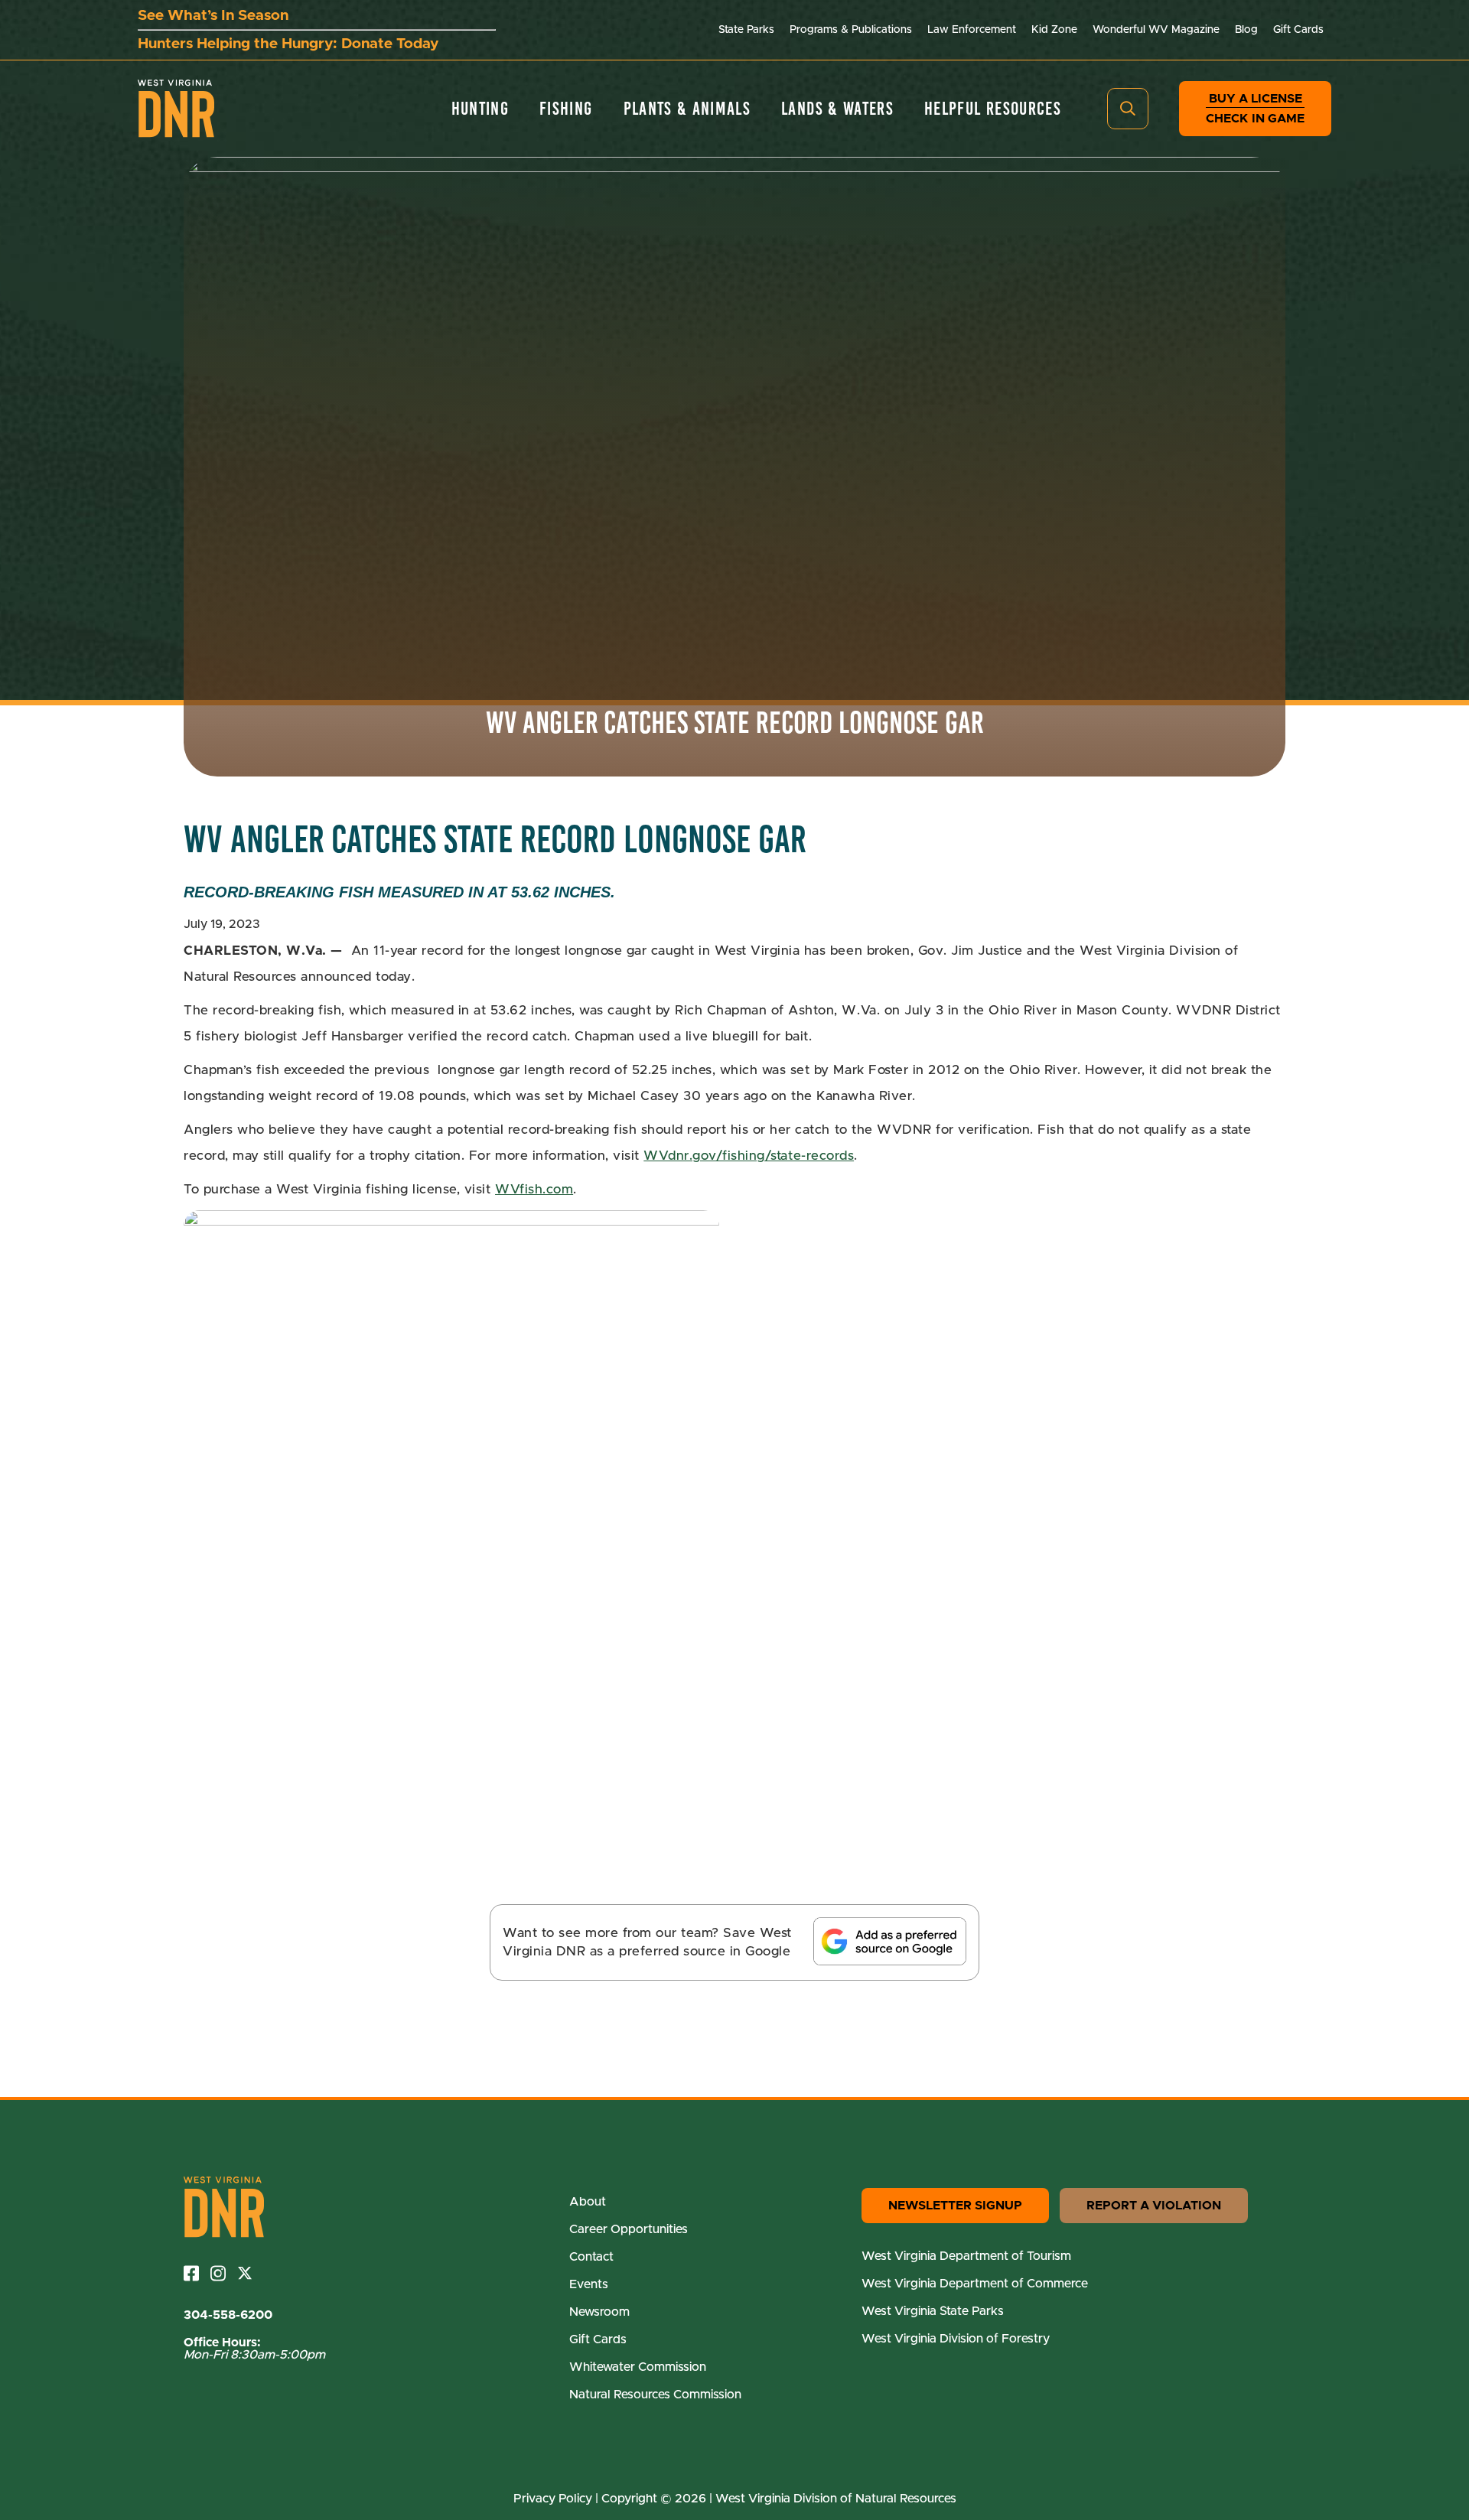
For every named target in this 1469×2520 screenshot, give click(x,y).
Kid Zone (1054, 30)
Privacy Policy (553, 2499)
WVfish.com (534, 1189)
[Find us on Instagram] (224, 2273)
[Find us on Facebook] (197, 2273)
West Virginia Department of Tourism (966, 2256)
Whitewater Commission (638, 2367)
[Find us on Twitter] (251, 2273)
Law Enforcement (972, 30)
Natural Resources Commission (655, 2395)
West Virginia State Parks (933, 2311)
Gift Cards (1298, 30)
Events (589, 2284)
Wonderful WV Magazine (1156, 30)
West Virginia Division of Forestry (956, 2339)
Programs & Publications (851, 30)
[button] (1128, 109)
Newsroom (599, 2312)
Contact (591, 2257)
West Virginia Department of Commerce (975, 2284)
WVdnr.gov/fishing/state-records (749, 1156)
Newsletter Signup (955, 2206)
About (588, 2202)
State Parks (746, 30)
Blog (1246, 30)
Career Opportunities (629, 2229)
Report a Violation (1154, 2206)
